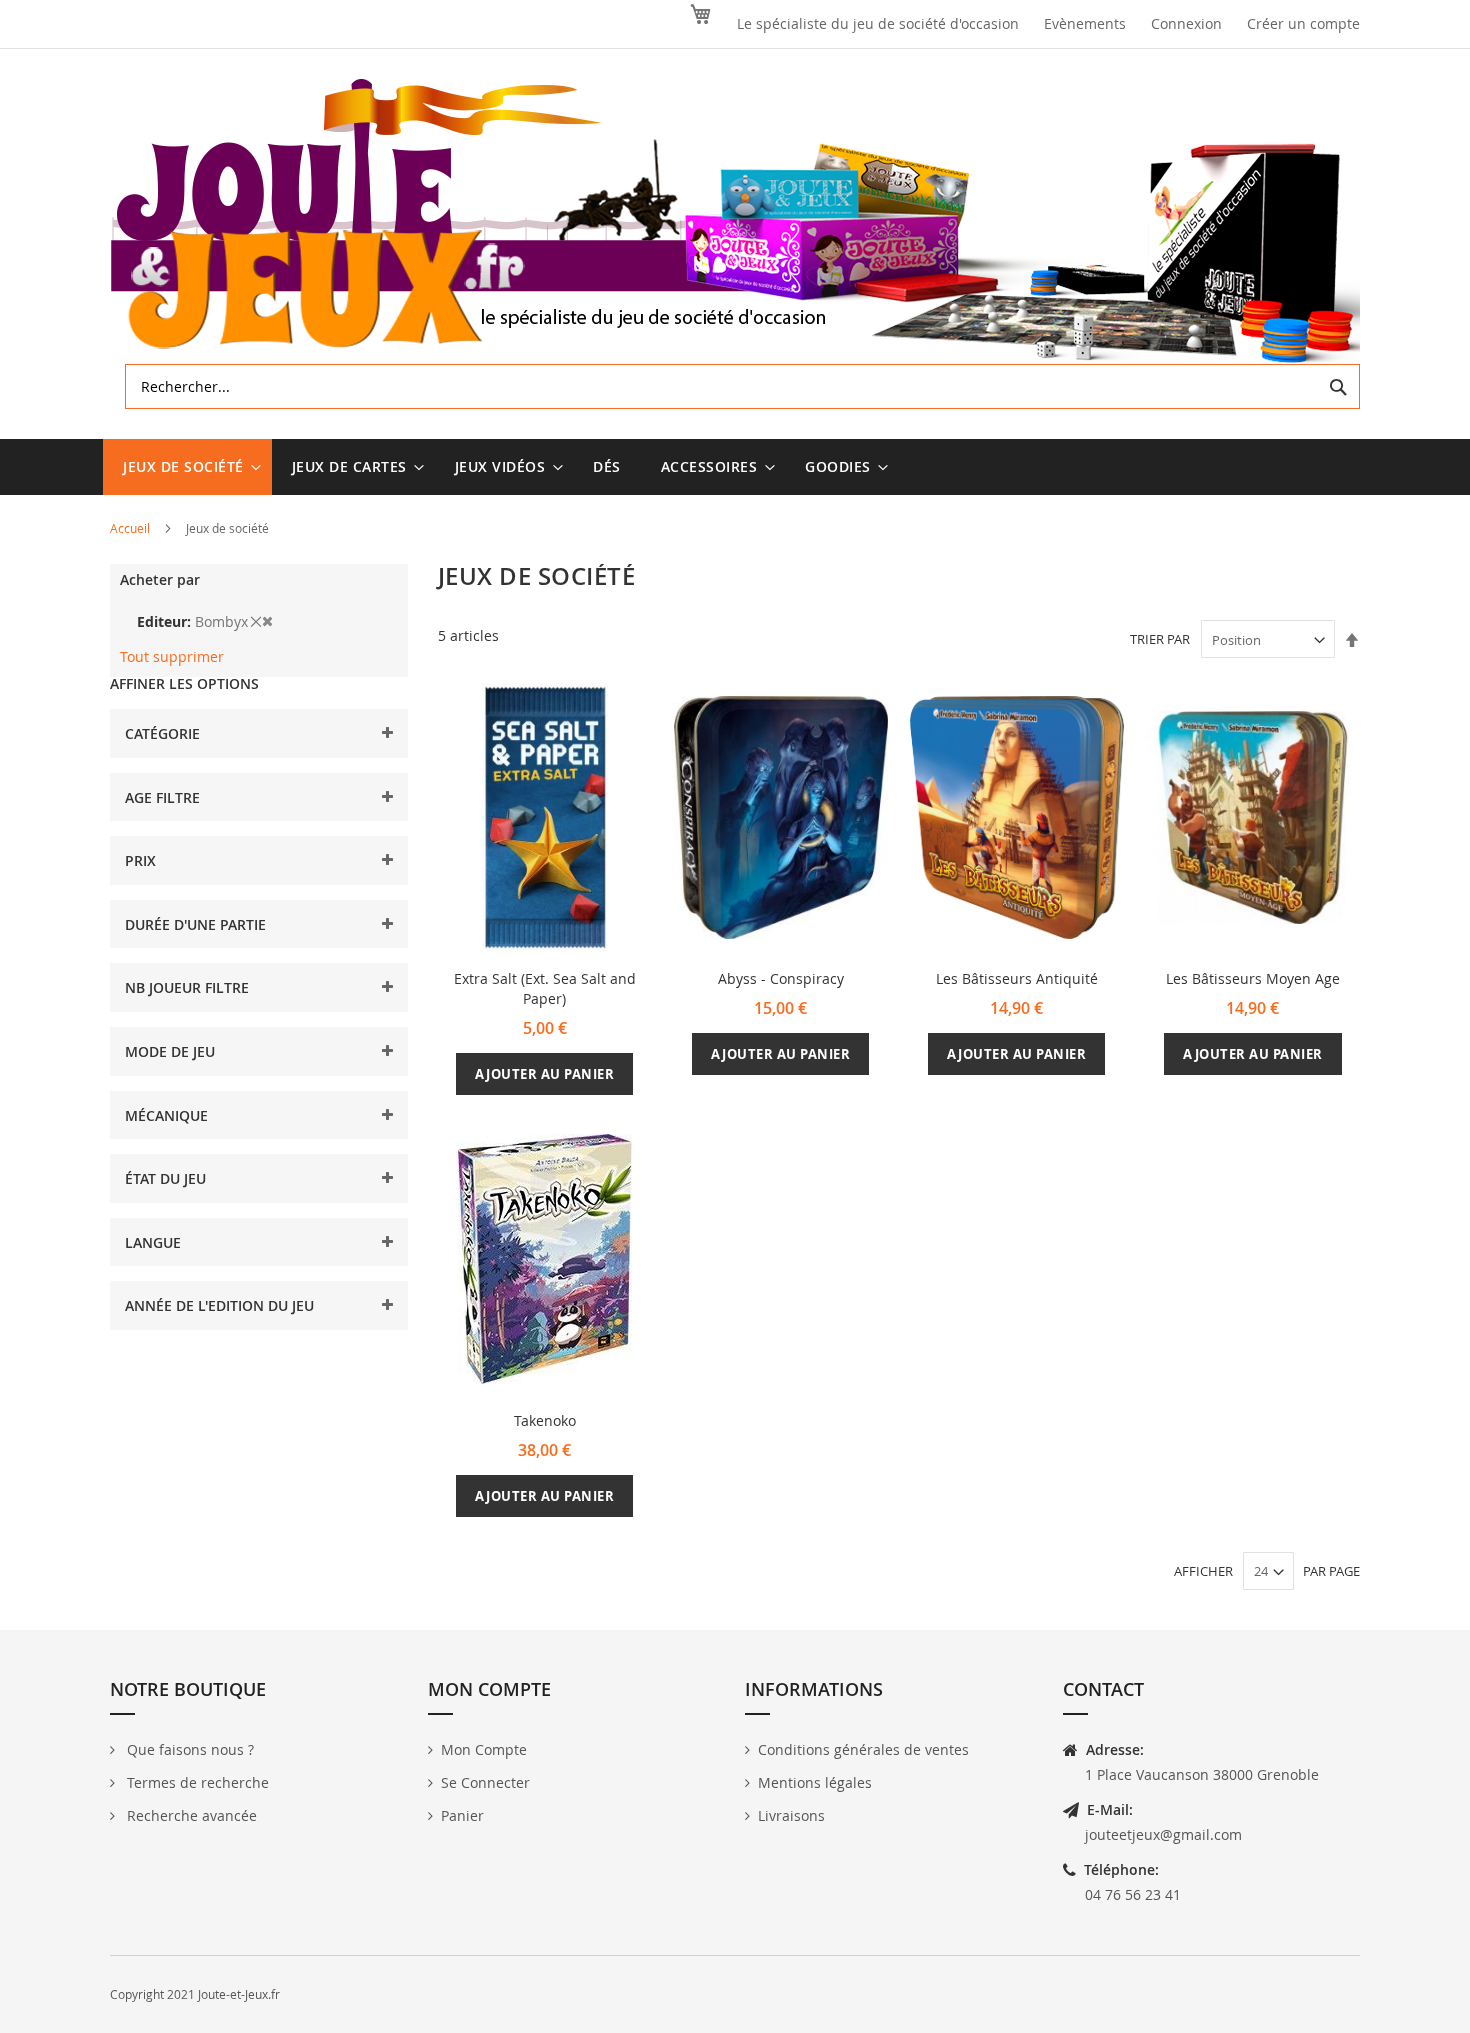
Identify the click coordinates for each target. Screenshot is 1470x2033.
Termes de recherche (196, 1782)
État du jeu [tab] (165, 1178)
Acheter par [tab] (160, 579)
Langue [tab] (153, 1242)
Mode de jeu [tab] (170, 1051)
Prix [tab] (140, 860)
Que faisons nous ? (188, 1749)
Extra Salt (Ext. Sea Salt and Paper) (545, 988)
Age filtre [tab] (162, 797)
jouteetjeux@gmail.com (1163, 1834)
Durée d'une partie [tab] (195, 924)
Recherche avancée (190, 1815)
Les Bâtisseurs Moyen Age (1253, 978)
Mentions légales (815, 1782)
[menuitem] (187, 467)
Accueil (131, 528)
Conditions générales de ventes (863, 1749)
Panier (462, 1815)
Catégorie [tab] (162, 733)
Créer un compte (1303, 23)
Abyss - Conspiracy (781, 978)
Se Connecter (485, 1782)
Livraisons (791, 1815)
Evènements (1085, 23)
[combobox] (742, 386)
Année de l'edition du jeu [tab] (219, 1305)
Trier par (1160, 640)
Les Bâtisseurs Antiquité (1017, 978)
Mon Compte (484, 1749)
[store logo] (735, 221)
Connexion (1186, 23)
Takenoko (545, 1420)
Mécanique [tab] (166, 1115)
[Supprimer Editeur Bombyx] (261, 621)
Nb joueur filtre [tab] (187, 987)
